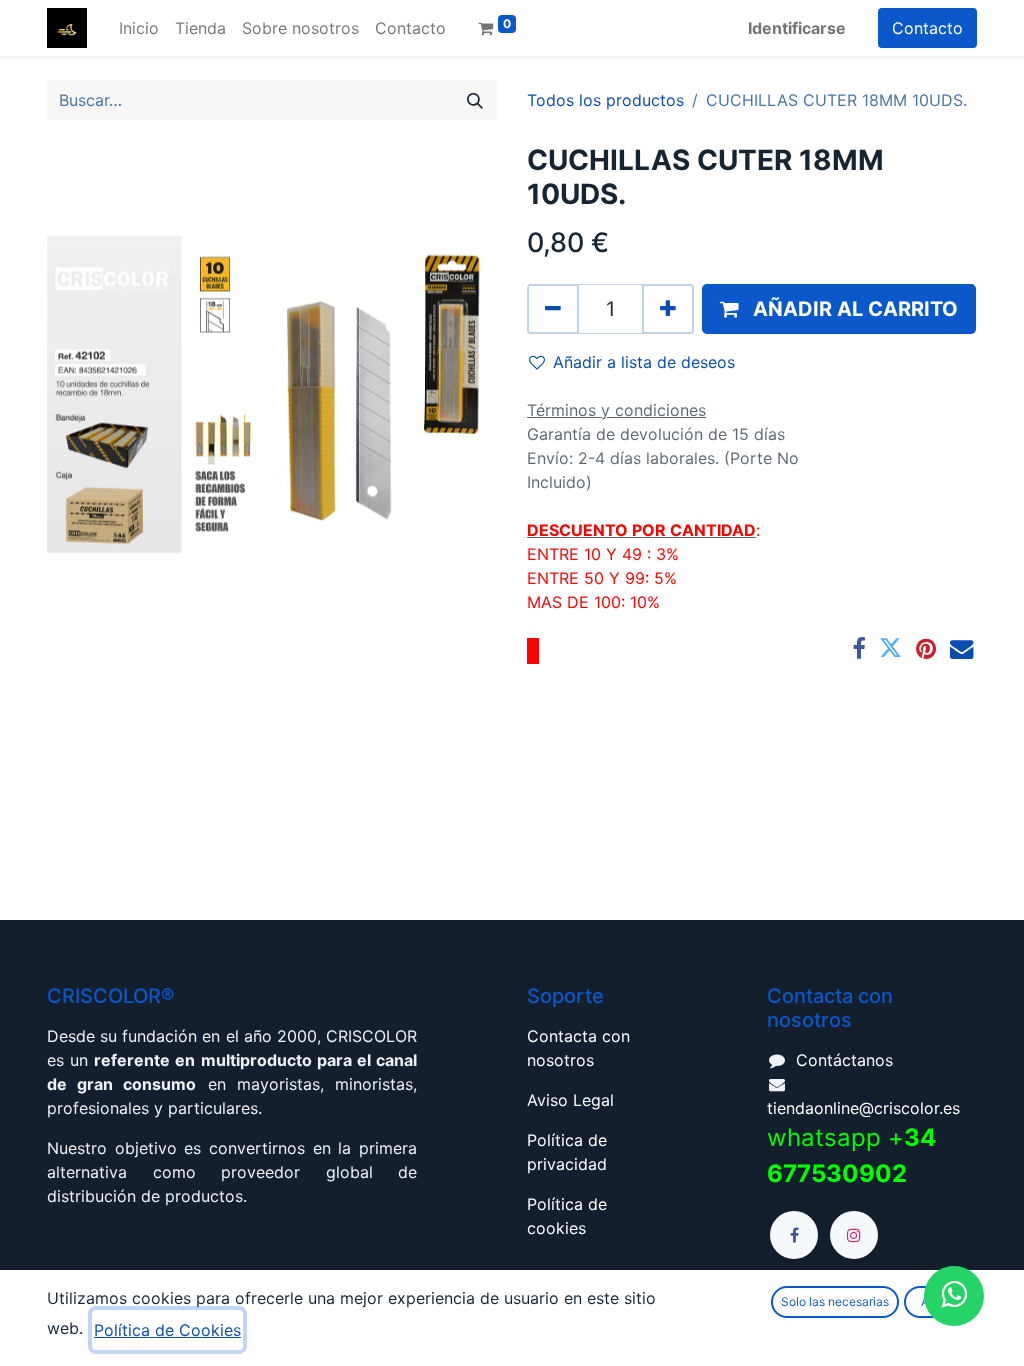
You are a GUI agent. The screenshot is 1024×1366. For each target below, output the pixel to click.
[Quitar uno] (553, 309)
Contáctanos (844, 1060)
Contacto (927, 28)
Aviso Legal (570, 1100)
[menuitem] (139, 28)
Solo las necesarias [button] (835, 1301)
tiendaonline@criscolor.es (863, 1108)
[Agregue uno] (668, 309)
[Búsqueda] (475, 100)
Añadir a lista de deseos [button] (644, 362)
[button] (839, 309)
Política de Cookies (167, 1330)
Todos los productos (605, 100)
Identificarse (797, 28)
